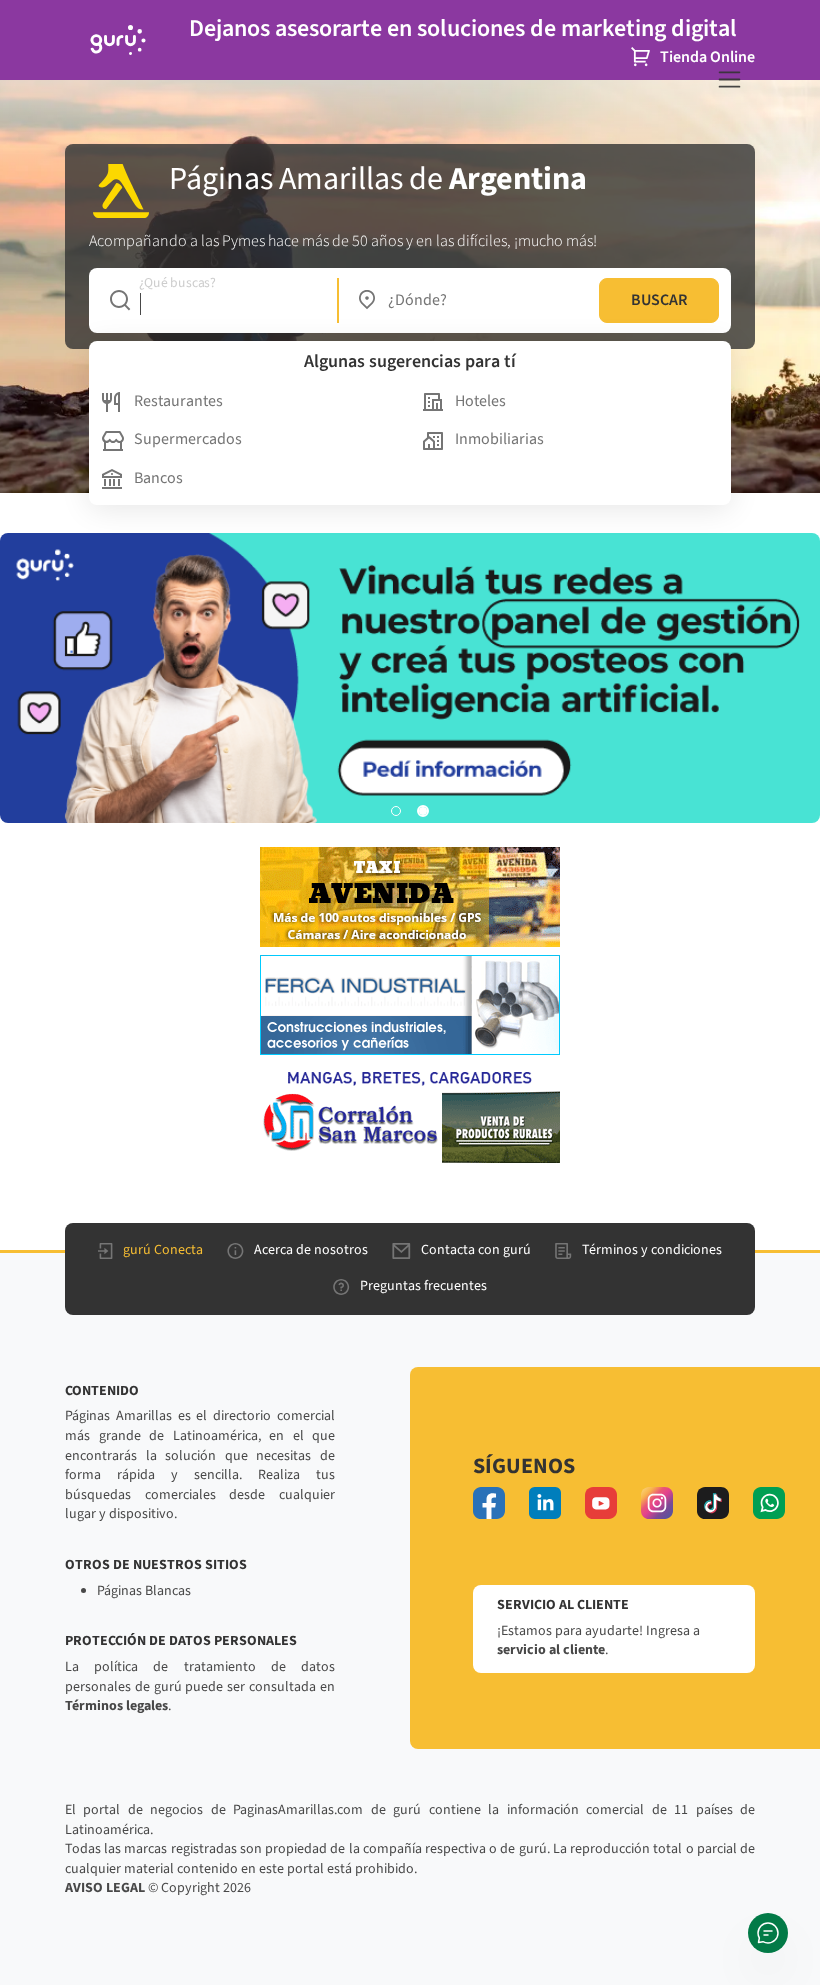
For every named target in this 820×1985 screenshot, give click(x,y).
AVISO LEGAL (105, 1888)
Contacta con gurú (476, 1250)
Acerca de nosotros (311, 1250)
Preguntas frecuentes (423, 1286)
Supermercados (188, 439)
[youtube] (601, 1503)
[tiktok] (713, 1503)
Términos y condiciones (652, 1250)
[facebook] (489, 1503)
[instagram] (657, 1503)
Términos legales (116, 1706)
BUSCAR (659, 300)
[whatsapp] (769, 1503)
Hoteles (480, 401)
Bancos (158, 478)
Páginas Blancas (144, 1591)
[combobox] (213, 300)
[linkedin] (545, 1503)
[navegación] (729, 79)
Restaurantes (178, 401)
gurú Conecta (163, 1250)
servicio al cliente (551, 1650)
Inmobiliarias (499, 439)
